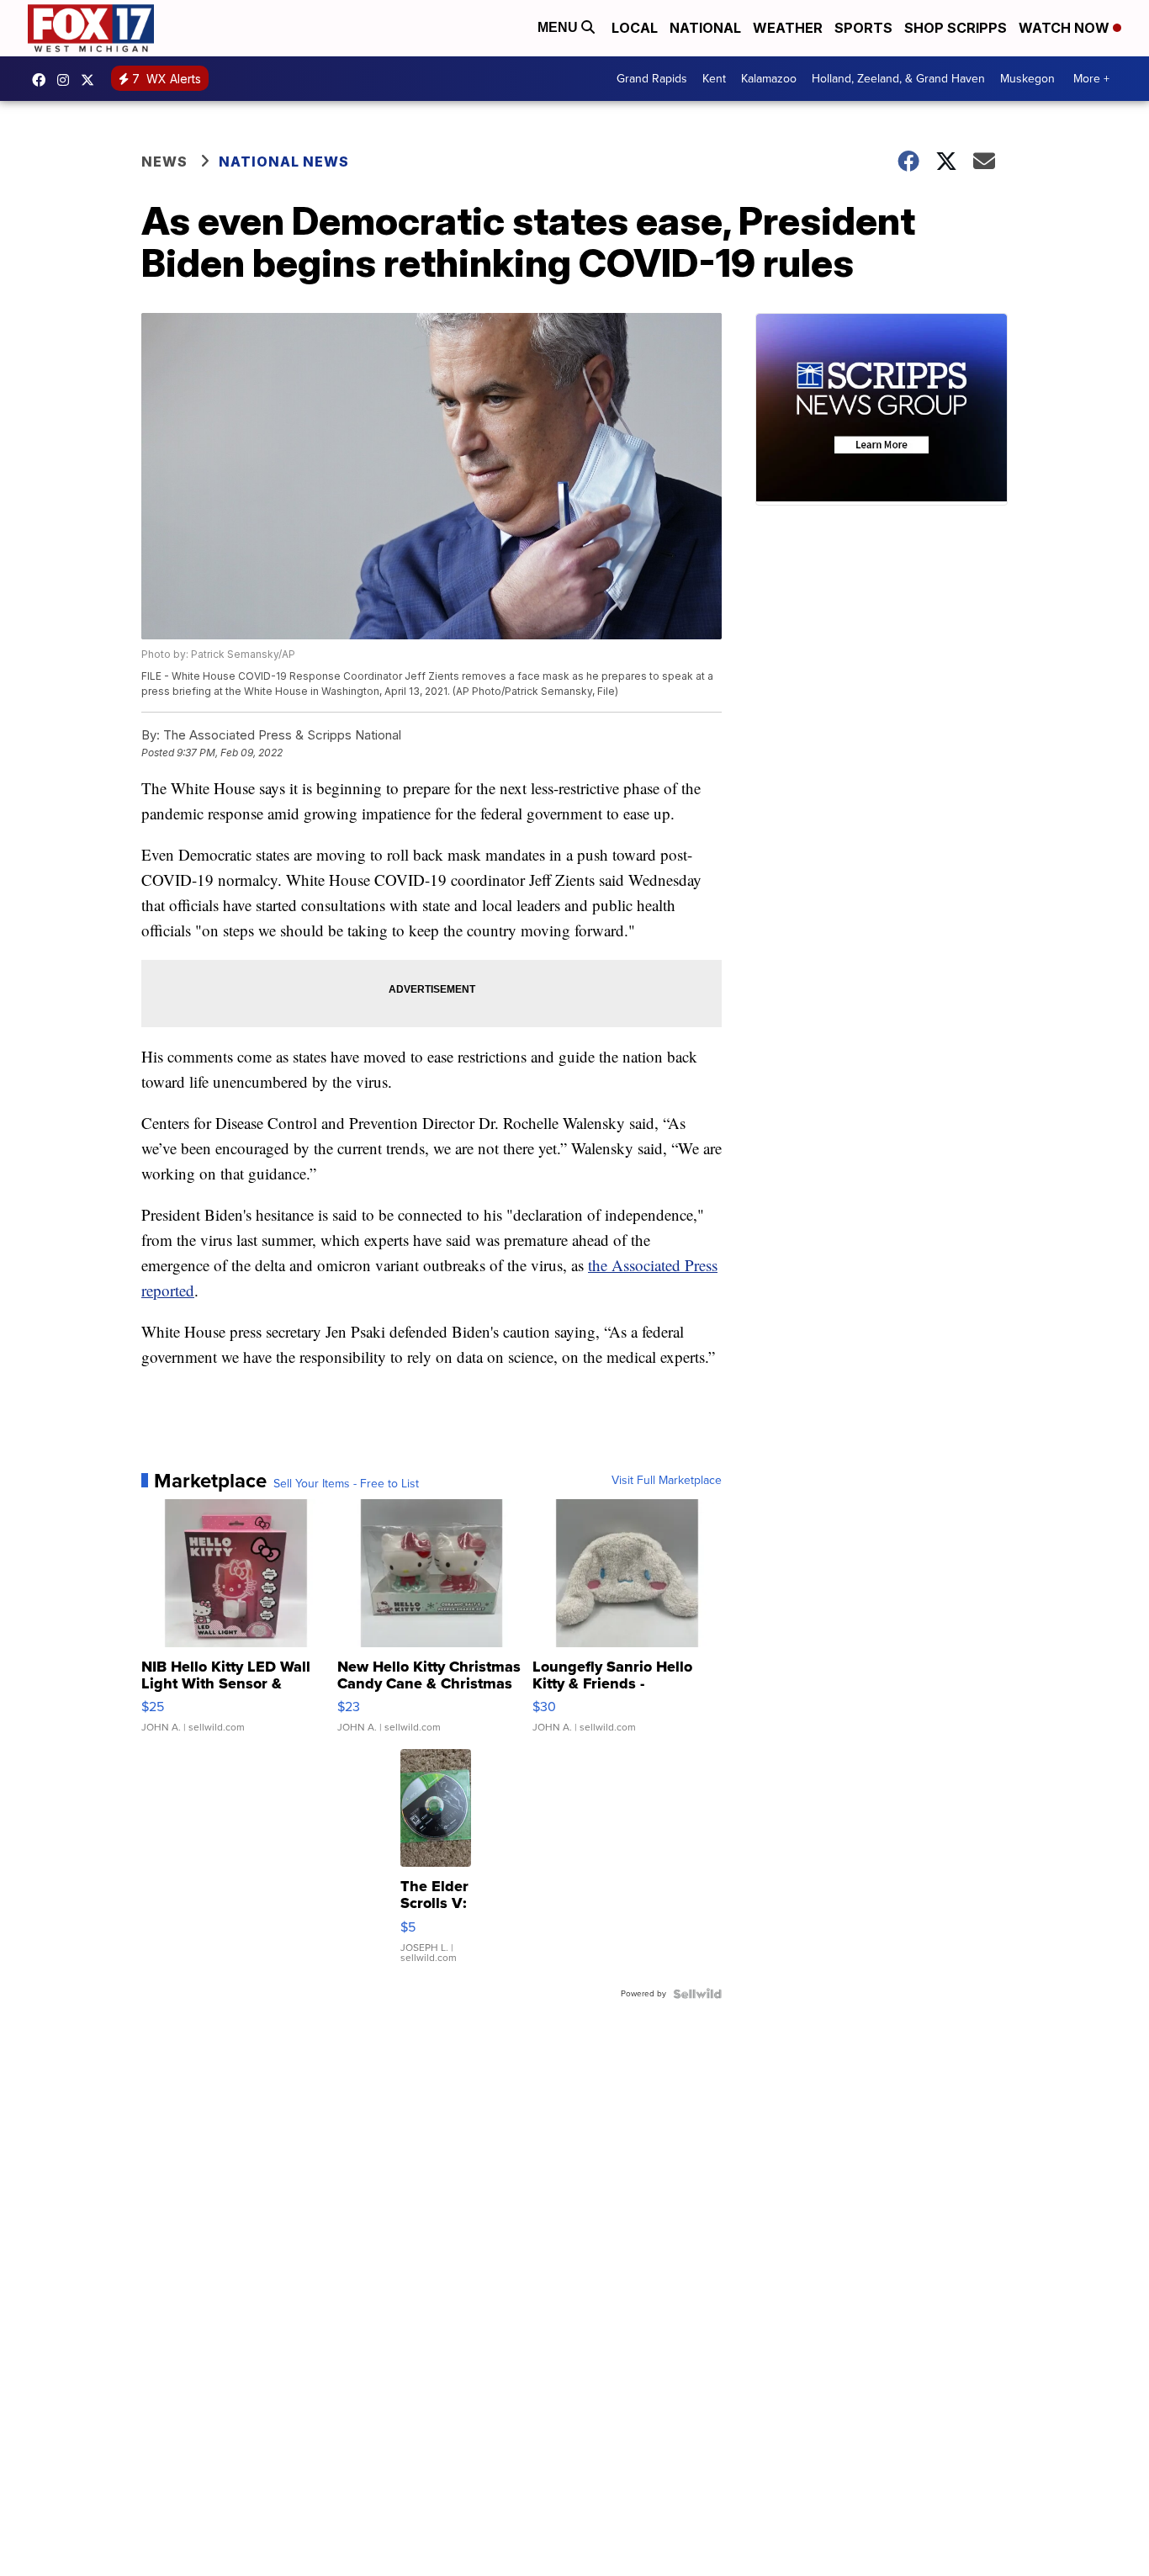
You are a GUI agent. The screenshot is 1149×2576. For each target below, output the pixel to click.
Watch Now (1066, 28)
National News (284, 162)
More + (1091, 79)
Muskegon (1027, 79)
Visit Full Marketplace (667, 1481)
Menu (559, 27)
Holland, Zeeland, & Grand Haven (898, 79)
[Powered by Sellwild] (697, 1994)
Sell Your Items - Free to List (346, 1484)
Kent (714, 79)
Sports (863, 28)
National (705, 28)
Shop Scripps (956, 28)
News (164, 162)
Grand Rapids (652, 79)
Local (635, 28)
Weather (788, 28)
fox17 (92, 80)
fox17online (43, 80)
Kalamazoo (769, 79)
